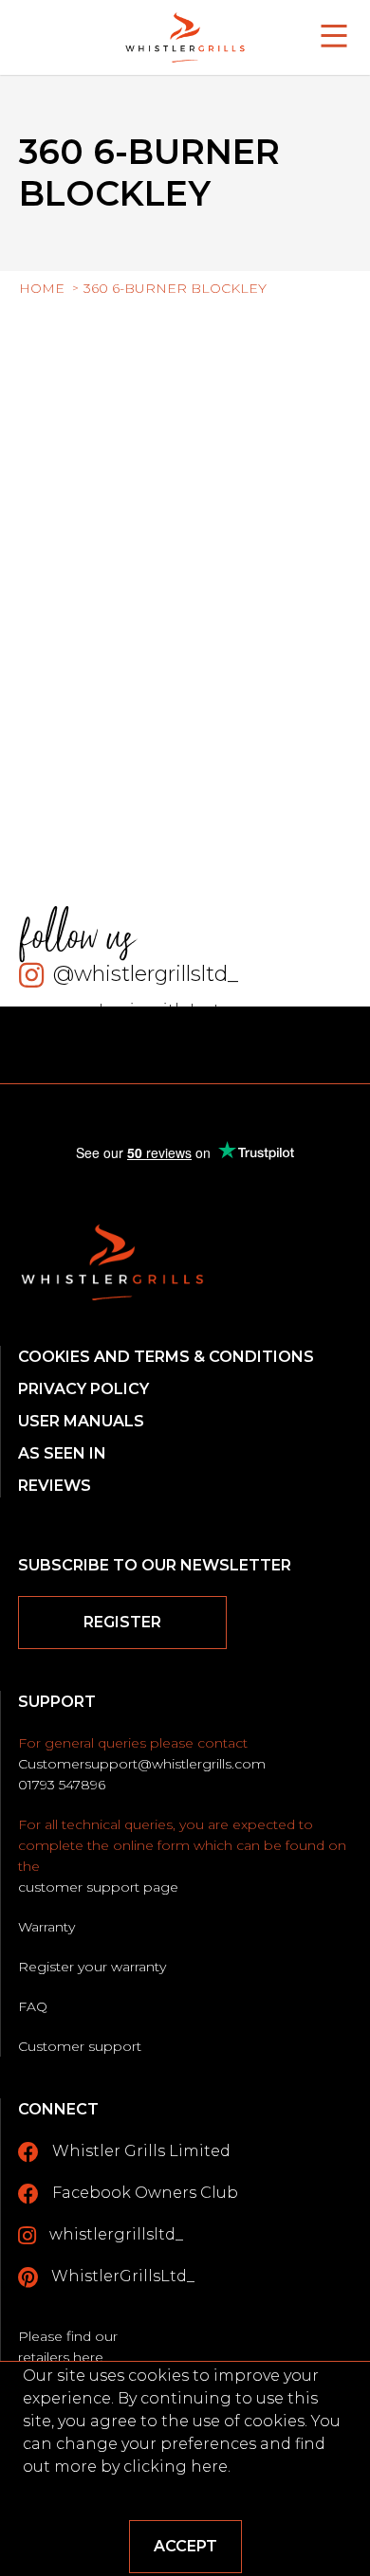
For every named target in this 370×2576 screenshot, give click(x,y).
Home (42, 288)
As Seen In (62, 1453)
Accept (185, 2546)
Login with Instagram (185, 1010)
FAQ (33, 2006)
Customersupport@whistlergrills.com (142, 1764)
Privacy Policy (83, 1389)
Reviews (55, 1486)
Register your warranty (92, 1967)
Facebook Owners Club (143, 2193)
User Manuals (81, 1421)
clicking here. (177, 2467)
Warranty (46, 1927)
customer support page (98, 1887)
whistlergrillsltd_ (114, 2234)
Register (122, 1622)
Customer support (80, 2046)
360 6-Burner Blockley (175, 288)
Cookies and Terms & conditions (166, 1357)
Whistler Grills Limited (139, 2151)
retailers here (61, 2357)
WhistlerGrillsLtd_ (121, 2276)
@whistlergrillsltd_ (146, 974)
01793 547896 (62, 1785)
